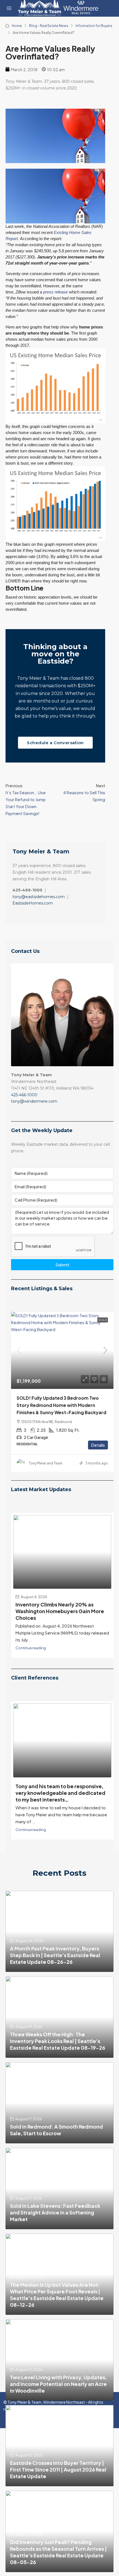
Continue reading (31, 1660)
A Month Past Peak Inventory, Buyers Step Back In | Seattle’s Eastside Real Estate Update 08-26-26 (55, 1967)
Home (17, 26)
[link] (62, 1351)
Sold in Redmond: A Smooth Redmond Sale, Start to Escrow (56, 2142)
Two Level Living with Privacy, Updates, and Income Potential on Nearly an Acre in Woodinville (58, 2395)
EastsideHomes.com (33, 903)
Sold (103, 1320)
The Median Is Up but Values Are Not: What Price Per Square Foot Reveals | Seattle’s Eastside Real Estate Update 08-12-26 (57, 2306)
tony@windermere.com (34, 1101)
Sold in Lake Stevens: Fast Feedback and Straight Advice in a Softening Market (55, 2224)
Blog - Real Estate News (49, 26)
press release (55, 292)
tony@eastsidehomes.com (39, 897)
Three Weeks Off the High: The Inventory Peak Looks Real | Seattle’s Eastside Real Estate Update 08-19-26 (58, 2052)
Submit (62, 1265)
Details (98, 1452)
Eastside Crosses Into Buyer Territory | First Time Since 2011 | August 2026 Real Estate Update (58, 2481)
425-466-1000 (24, 1095)
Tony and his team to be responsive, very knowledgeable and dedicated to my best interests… (60, 1804)
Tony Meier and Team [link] (46, 1470)
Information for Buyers (94, 26)
